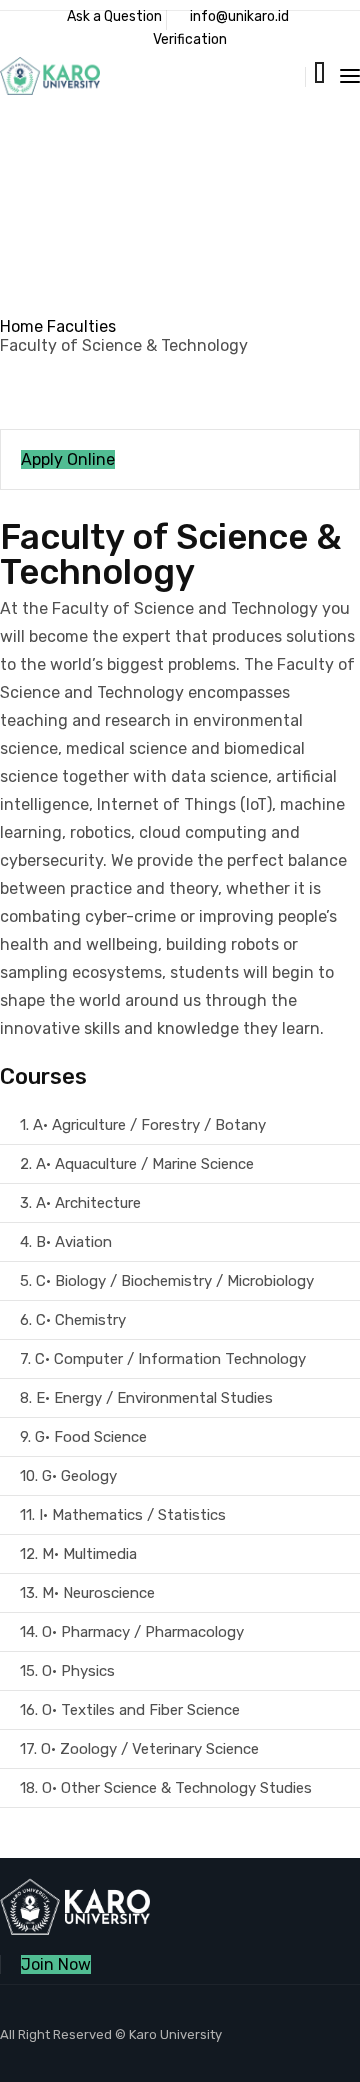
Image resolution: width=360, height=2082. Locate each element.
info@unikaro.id (239, 16)
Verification (190, 39)
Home (21, 326)
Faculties (81, 326)
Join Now (56, 1964)
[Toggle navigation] (350, 76)
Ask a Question (114, 16)
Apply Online (68, 459)
